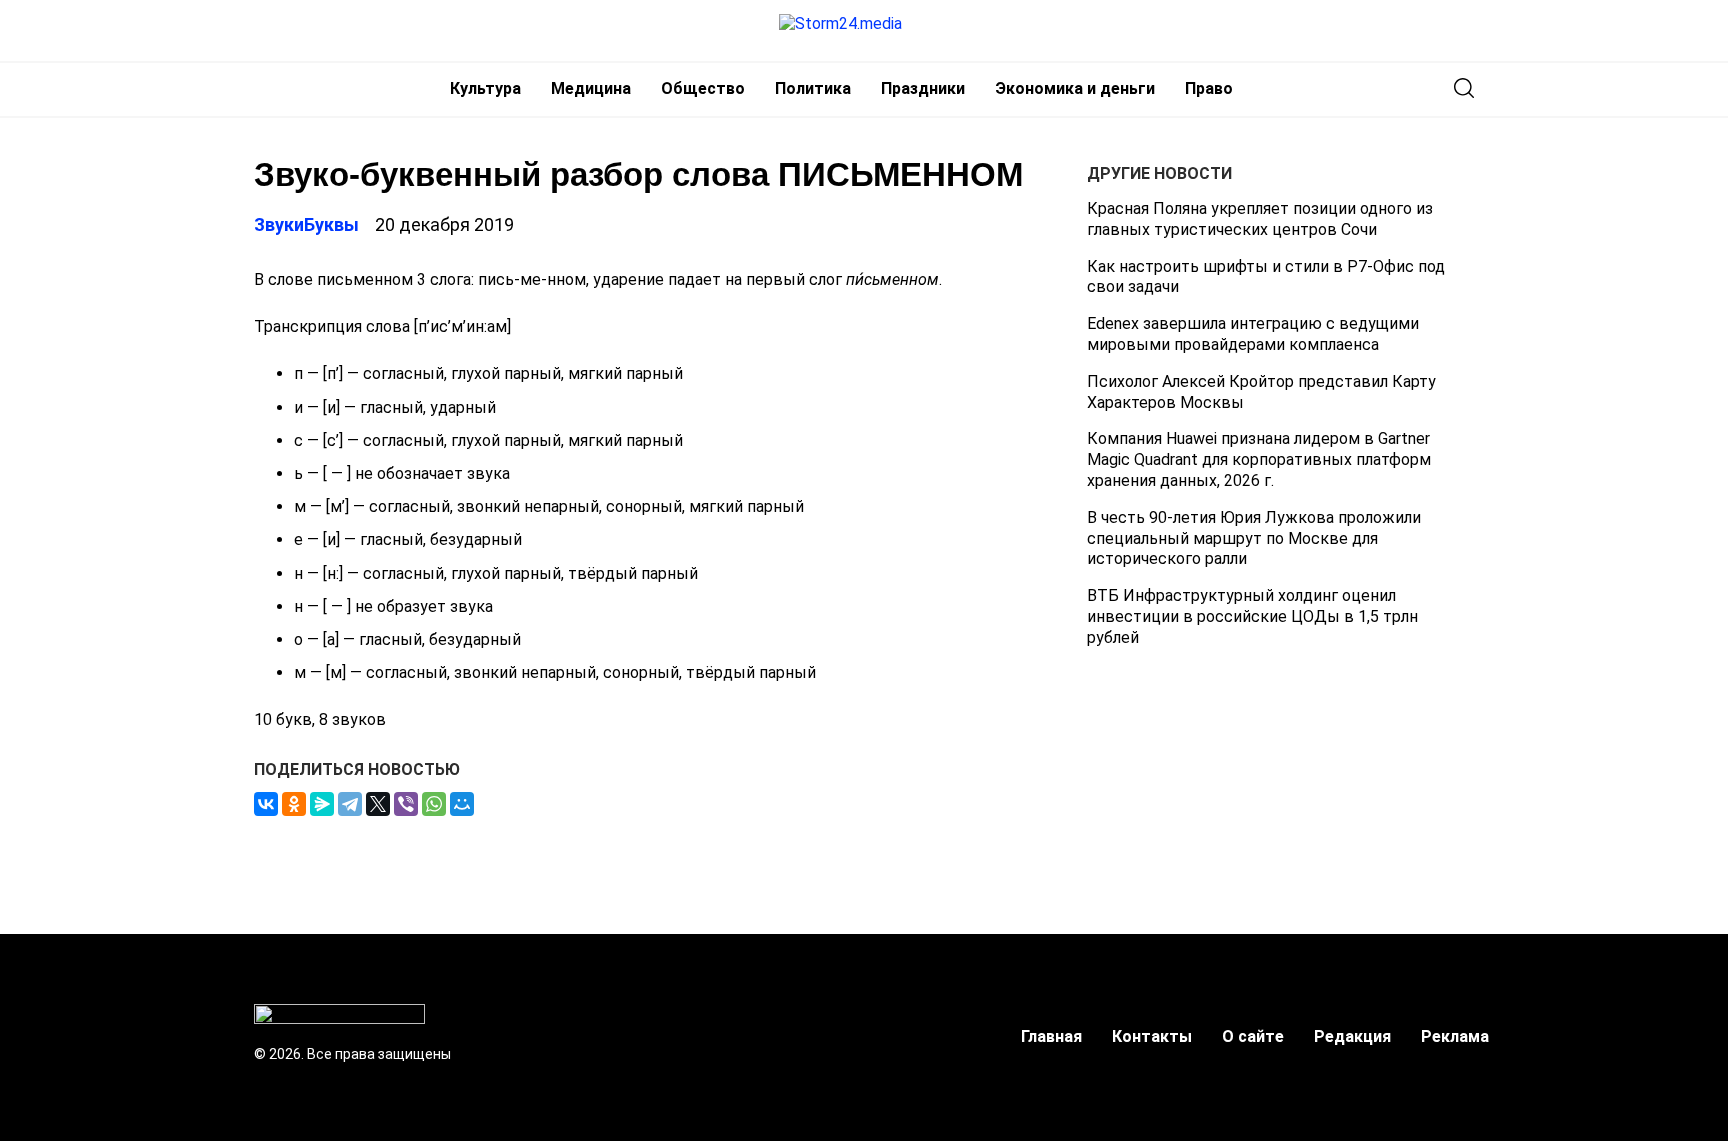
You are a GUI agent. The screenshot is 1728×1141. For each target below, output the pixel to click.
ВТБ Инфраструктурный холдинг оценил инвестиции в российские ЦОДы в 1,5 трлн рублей (1252, 616)
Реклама (1455, 1036)
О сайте (1253, 1036)
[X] (378, 804)
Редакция (1352, 1036)
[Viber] (406, 804)
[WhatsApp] (434, 804)
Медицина (591, 88)
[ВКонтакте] (266, 804)
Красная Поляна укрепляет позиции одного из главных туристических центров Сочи (1260, 219)
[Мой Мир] (462, 804)
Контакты (1152, 1036)
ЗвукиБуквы (306, 224)
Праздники (923, 88)
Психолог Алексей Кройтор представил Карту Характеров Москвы (1261, 392)
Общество (703, 88)
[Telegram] (350, 804)
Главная (1051, 1036)
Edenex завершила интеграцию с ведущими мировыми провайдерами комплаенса (1253, 334)
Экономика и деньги (1075, 88)
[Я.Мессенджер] (322, 804)
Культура (485, 88)
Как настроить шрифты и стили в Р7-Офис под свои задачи (1266, 277)
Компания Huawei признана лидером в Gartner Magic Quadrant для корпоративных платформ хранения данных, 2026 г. (1259, 459)
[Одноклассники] (294, 804)
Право (1209, 88)
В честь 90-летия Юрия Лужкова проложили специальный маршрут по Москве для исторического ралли (1254, 538)
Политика (813, 88)
